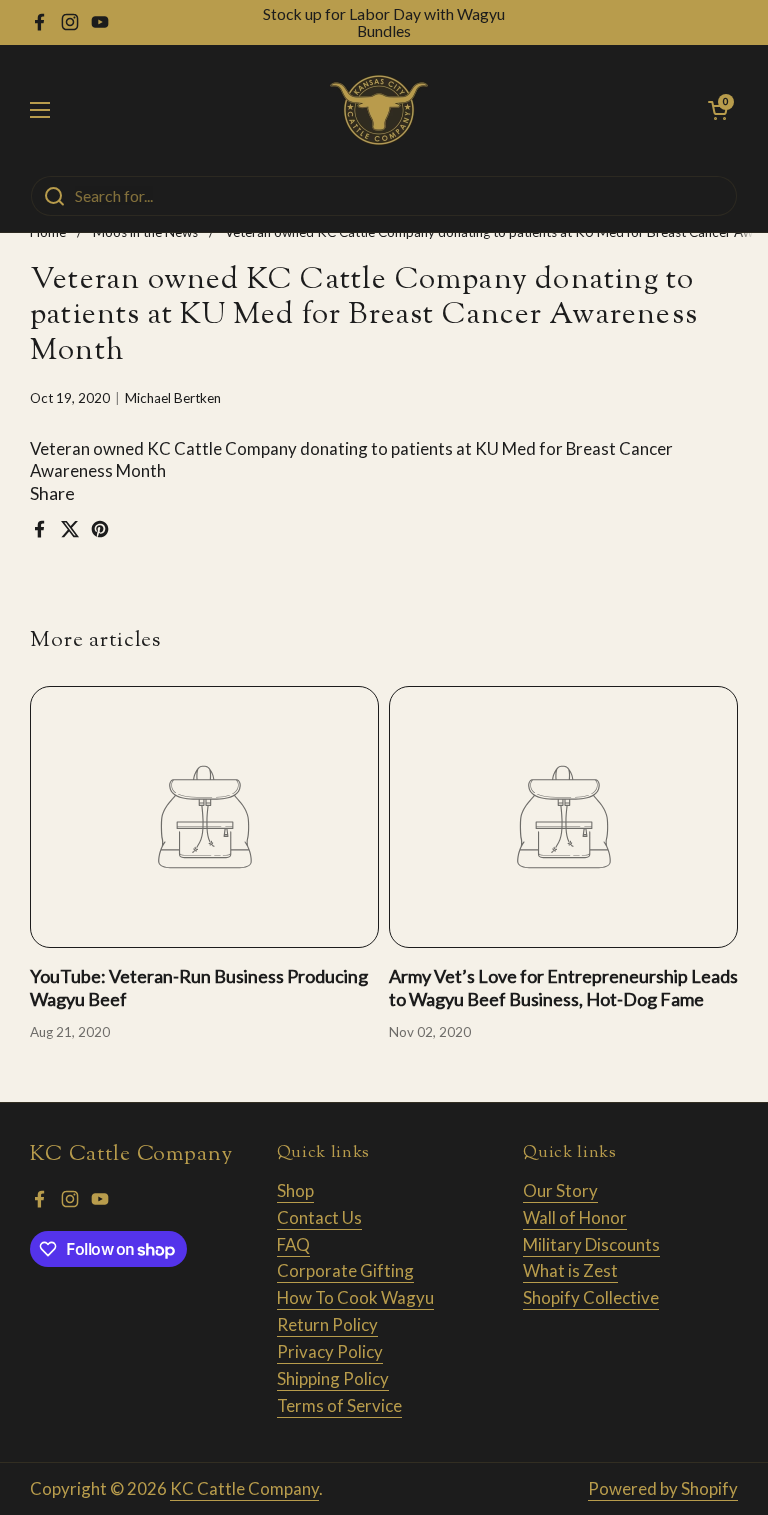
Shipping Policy (333, 1378)
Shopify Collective (591, 1297)
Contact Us (319, 1217)
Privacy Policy (330, 1351)
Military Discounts (591, 1244)
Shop (295, 1190)
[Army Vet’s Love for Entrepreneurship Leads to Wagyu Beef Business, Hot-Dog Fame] (563, 817)
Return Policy (327, 1324)
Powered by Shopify (663, 1488)
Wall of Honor (575, 1217)
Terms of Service (339, 1405)
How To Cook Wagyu (355, 1297)
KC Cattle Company (244, 1488)
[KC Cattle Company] (379, 110)
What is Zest (570, 1270)
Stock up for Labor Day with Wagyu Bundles (384, 22)
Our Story (560, 1190)
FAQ (293, 1244)
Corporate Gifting (345, 1270)
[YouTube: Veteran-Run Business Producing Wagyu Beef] (204, 817)
